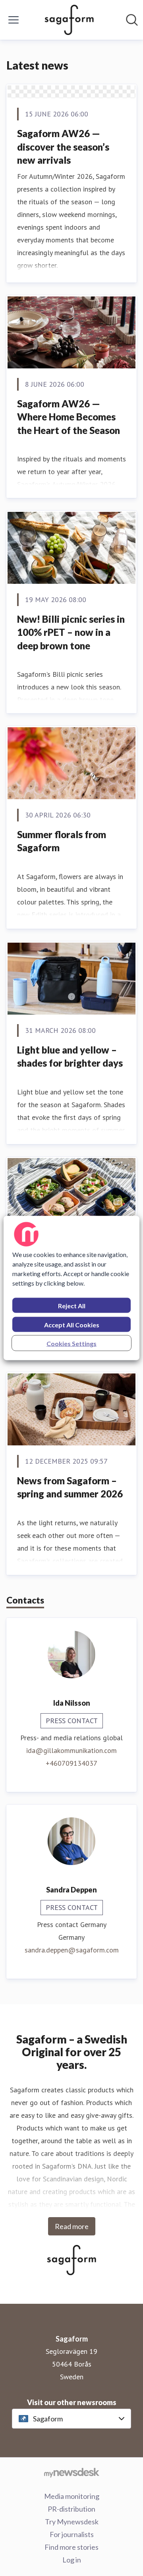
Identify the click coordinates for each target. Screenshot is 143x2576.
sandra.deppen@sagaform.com (72, 1950)
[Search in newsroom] (132, 20)
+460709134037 (71, 1763)
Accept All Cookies (72, 1325)
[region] (71, 1288)
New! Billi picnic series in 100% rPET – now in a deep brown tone (71, 632)
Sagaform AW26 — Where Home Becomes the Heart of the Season (69, 417)
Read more (72, 2226)
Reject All (72, 1306)
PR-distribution (71, 2509)
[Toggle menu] (14, 20)
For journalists (72, 2534)
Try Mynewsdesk (72, 2522)
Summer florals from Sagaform (62, 841)
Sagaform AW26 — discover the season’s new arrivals (63, 147)
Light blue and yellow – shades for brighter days (70, 1057)
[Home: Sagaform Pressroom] (69, 20)
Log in (72, 2560)
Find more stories (71, 2547)
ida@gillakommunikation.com (71, 1750)
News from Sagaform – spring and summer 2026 (70, 1487)
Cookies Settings (71, 1343)
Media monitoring (72, 2496)
